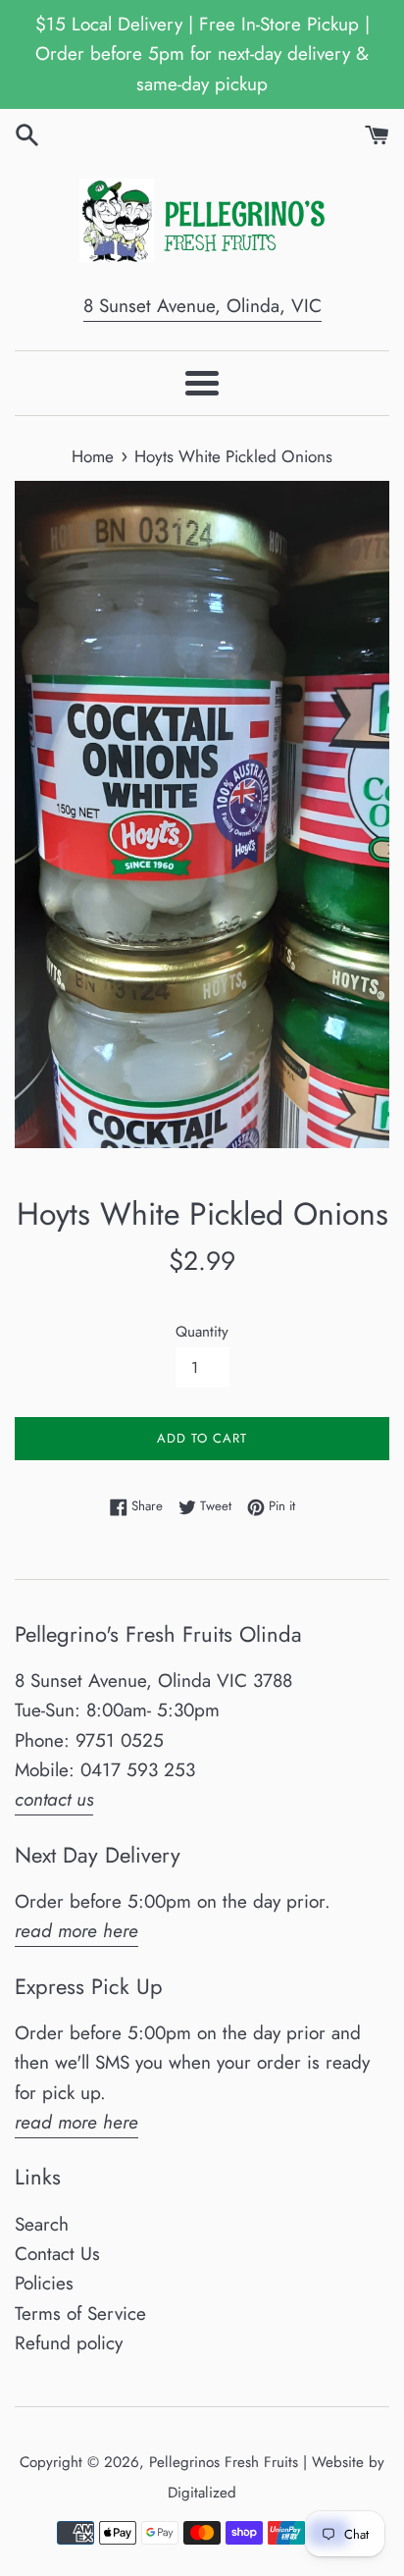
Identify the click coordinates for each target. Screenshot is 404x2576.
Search (42, 2224)
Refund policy (69, 2343)
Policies (44, 2283)
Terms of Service (80, 2313)
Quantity (202, 1332)
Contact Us (57, 2254)
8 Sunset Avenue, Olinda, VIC (202, 306)
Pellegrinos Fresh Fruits (224, 2462)
